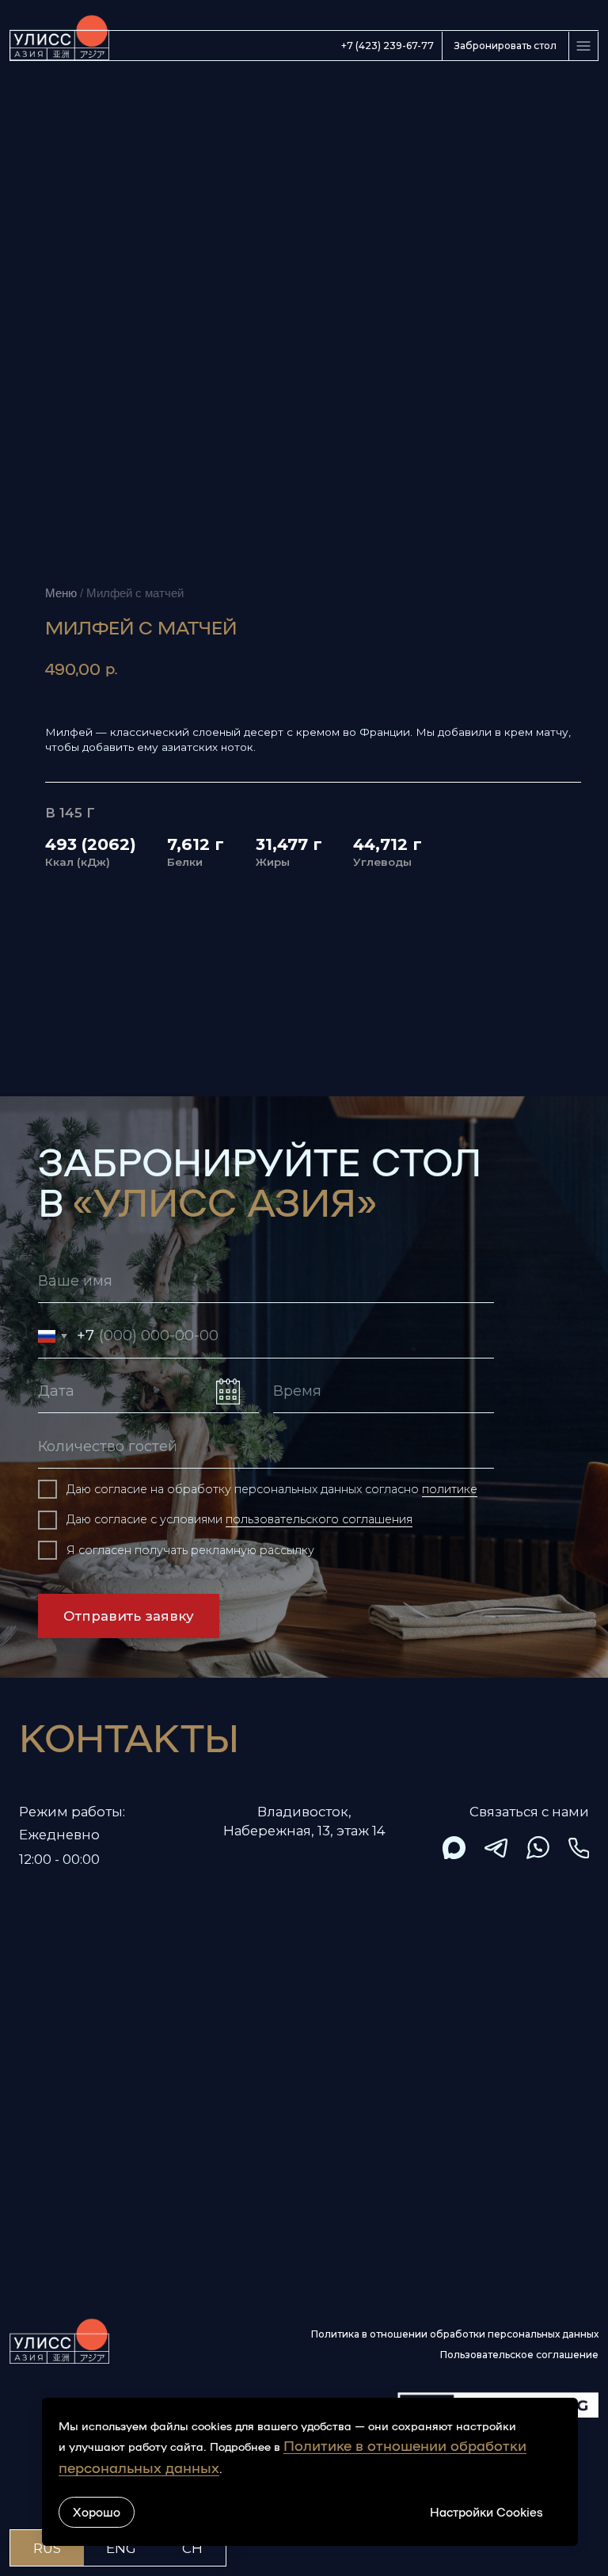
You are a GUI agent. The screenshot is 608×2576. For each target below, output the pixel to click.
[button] (505, 46)
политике (450, 1489)
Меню (61, 593)
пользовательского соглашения (319, 1519)
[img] (454, 1848)
